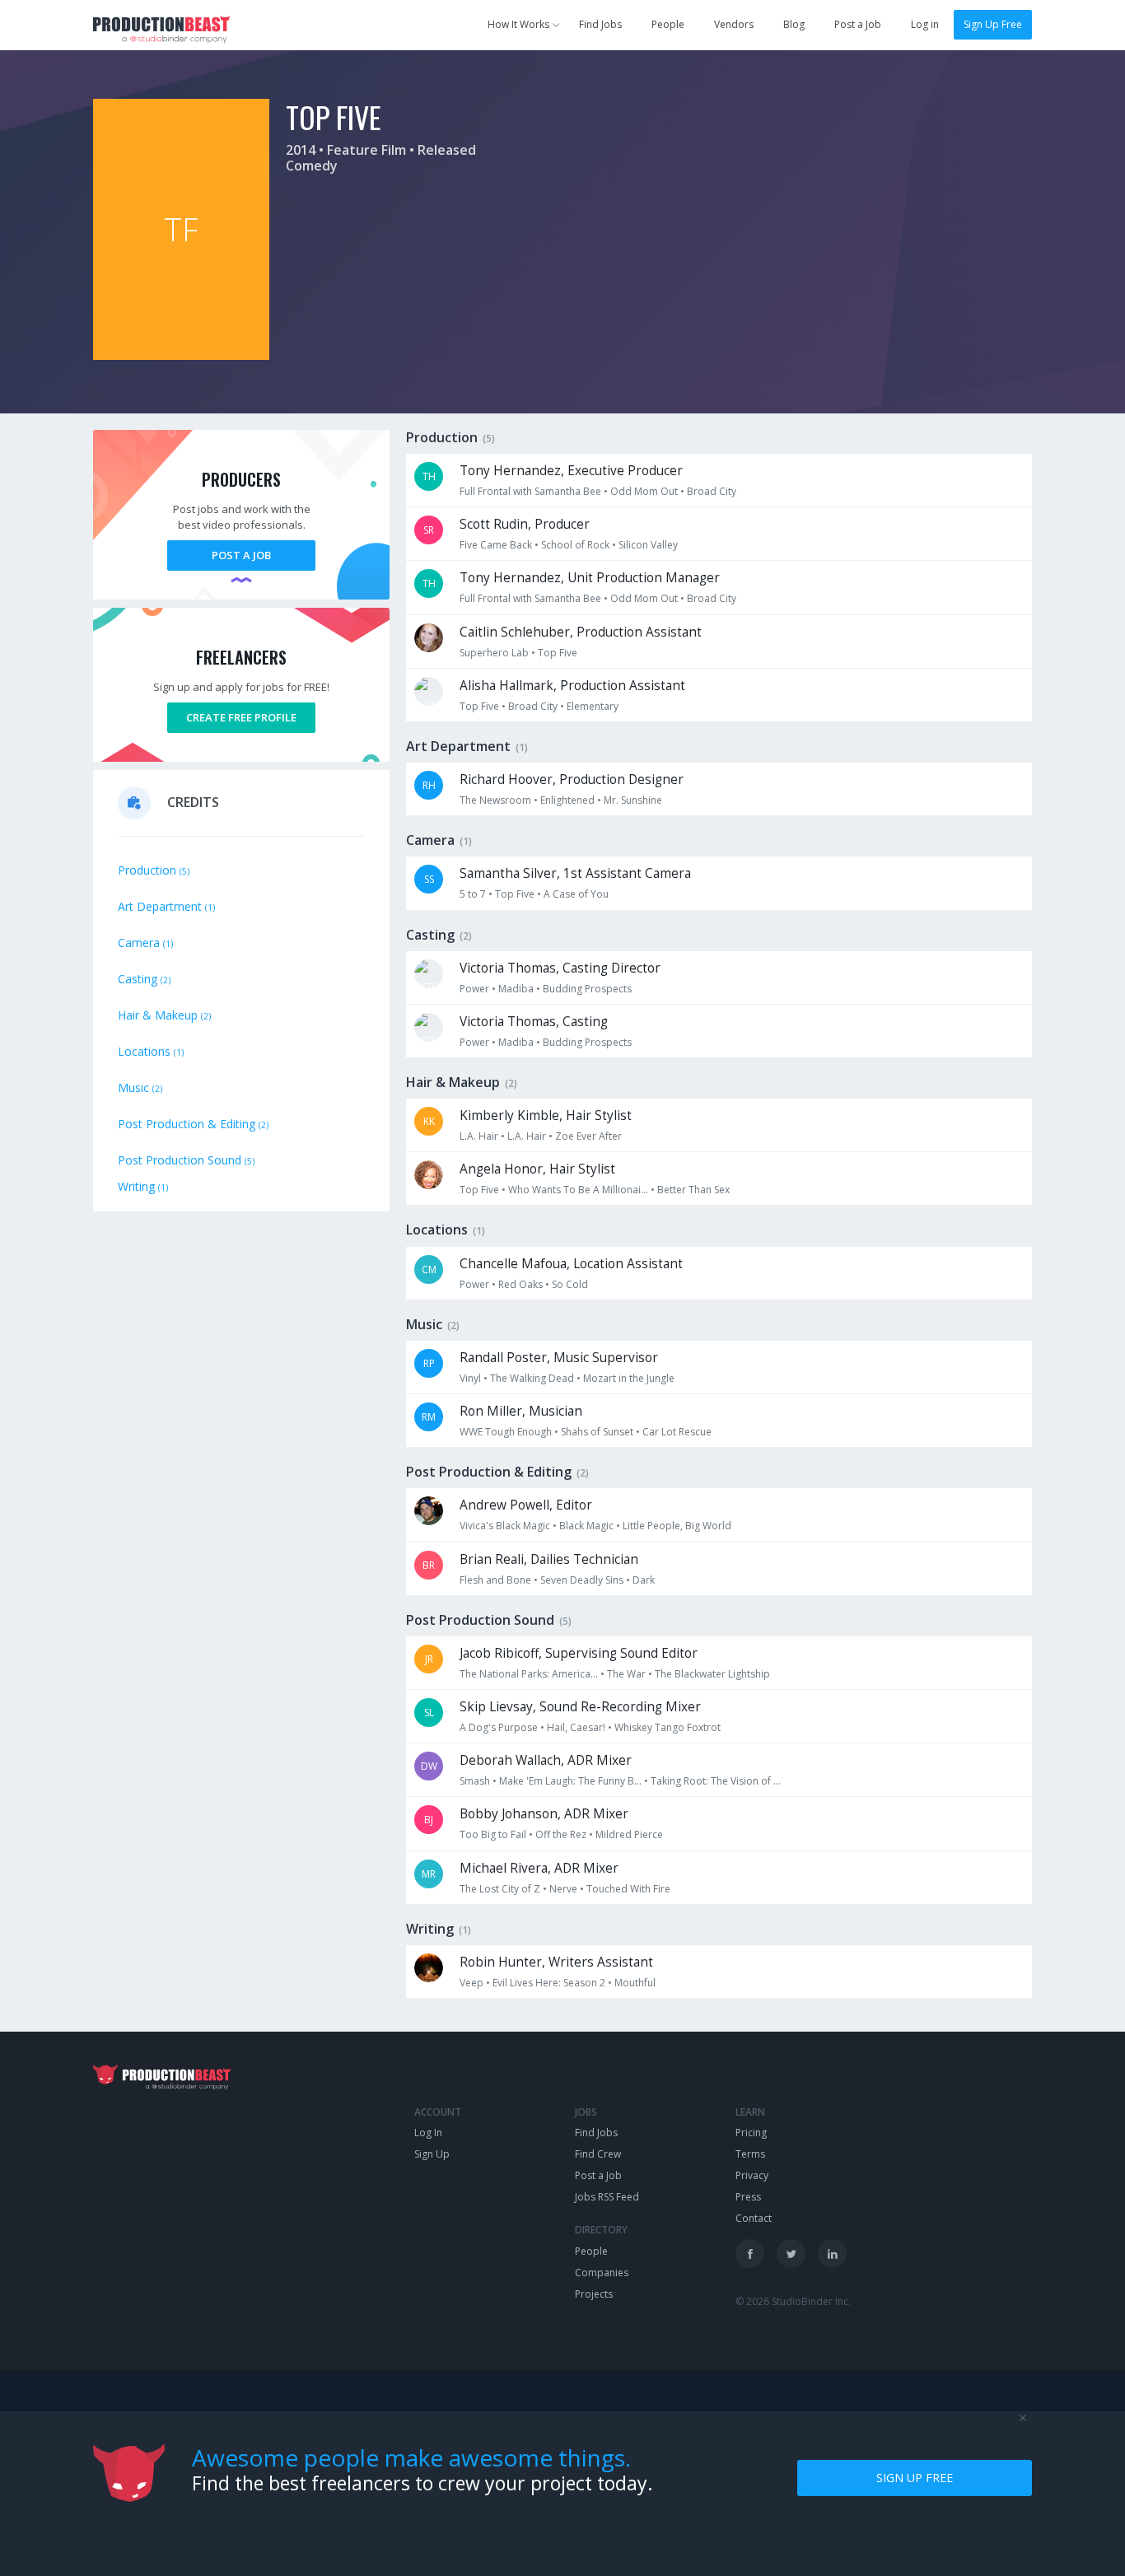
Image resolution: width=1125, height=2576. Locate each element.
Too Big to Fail (493, 1834)
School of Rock (575, 545)
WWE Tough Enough (506, 1432)
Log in (925, 24)
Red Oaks (520, 1284)
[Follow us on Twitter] (791, 2254)
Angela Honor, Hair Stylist (537, 1169)
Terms (750, 2154)
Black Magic (586, 1526)
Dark (644, 1580)
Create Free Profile (241, 717)
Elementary (593, 706)
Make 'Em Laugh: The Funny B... (570, 1781)
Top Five (558, 653)
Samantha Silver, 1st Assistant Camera (575, 873)
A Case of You (576, 894)
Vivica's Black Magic (505, 1526)
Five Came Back (496, 545)
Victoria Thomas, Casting (534, 1022)
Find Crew (598, 2154)
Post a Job (858, 24)
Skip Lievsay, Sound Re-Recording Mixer (580, 1707)
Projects (594, 2294)
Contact (754, 2218)
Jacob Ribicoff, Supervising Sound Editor (579, 1653)
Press (748, 2197)
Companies (602, 2273)
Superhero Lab (494, 653)
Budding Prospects (587, 989)
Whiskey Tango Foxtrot (668, 1727)
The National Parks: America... (529, 1674)
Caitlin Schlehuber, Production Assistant (581, 632)
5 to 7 (473, 894)
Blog (794, 24)
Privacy (752, 2175)
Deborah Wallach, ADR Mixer (546, 1760)
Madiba (516, 989)
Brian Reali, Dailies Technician (549, 1559)
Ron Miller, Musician (521, 1411)
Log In (428, 2133)
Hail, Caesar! (576, 1727)
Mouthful (635, 1983)
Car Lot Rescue (677, 1432)
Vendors (734, 24)
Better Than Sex (693, 1190)
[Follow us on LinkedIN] (832, 2254)
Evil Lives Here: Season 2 (549, 1983)
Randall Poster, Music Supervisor (559, 1358)
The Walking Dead (532, 1378)
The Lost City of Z (500, 1889)
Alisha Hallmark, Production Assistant (572, 686)
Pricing (751, 2133)
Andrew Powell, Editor (526, 1505)
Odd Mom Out (644, 491)
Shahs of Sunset (597, 1432)
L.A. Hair (479, 1136)
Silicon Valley (648, 545)
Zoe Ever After (588, 1136)
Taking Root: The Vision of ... (716, 1781)
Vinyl (470, 1378)
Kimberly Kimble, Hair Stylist (546, 1115)
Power (474, 989)
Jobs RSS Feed (607, 2197)
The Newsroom (495, 800)
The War (626, 1674)
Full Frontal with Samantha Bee (530, 491)
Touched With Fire (628, 1889)
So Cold (570, 1284)
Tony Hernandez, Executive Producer (571, 471)
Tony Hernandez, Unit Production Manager (590, 578)
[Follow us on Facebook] (750, 2254)
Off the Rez (561, 1834)
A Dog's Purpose (499, 1727)
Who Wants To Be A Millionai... (578, 1190)
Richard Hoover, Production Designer (572, 779)
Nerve (563, 1889)
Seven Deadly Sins (582, 1580)
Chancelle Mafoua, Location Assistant (571, 1264)
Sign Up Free (993, 24)
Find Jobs (600, 24)
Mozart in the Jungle (629, 1378)
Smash (475, 1781)
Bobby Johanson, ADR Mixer (544, 1814)
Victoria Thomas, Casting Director (560, 968)
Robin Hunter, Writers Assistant (556, 1962)
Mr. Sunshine (633, 800)
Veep (471, 1983)
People (668, 24)
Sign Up (432, 2154)
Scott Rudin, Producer (525, 524)
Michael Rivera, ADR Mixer (539, 1868)
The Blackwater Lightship (712, 1674)
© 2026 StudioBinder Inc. (793, 2301)
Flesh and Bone (495, 1580)
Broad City (712, 491)
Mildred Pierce (629, 1834)
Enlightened (567, 800)
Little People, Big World (677, 1526)
